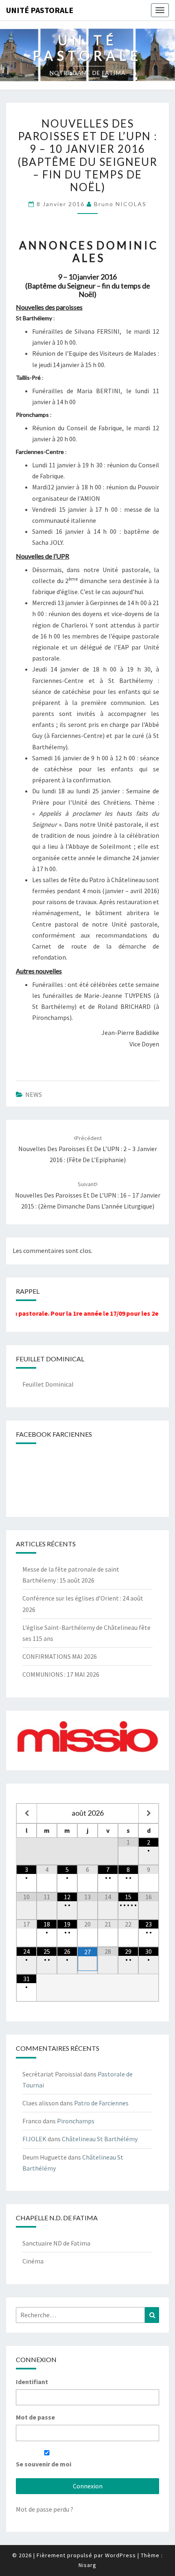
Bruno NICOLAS (120, 204)
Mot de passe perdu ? (45, 2509)
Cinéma (33, 2261)
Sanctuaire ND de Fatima (56, 2243)
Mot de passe (35, 2417)
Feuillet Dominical (48, 1384)
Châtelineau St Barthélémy (100, 2139)
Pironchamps (76, 2121)
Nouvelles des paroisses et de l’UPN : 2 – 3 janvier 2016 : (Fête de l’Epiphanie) (88, 1149)
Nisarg (87, 2565)
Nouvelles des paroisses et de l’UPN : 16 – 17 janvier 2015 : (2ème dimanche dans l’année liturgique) (88, 1195)
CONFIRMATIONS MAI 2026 (60, 1656)
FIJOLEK (34, 2139)
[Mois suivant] (149, 1813)
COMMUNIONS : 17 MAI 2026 (61, 1674)
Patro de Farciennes (101, 2103)
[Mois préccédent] (27, 1813)
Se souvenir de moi (44, 2464)
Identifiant (32, 2382)
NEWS (34, 1094)
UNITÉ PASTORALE (40, 10)
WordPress (120, 2555)
